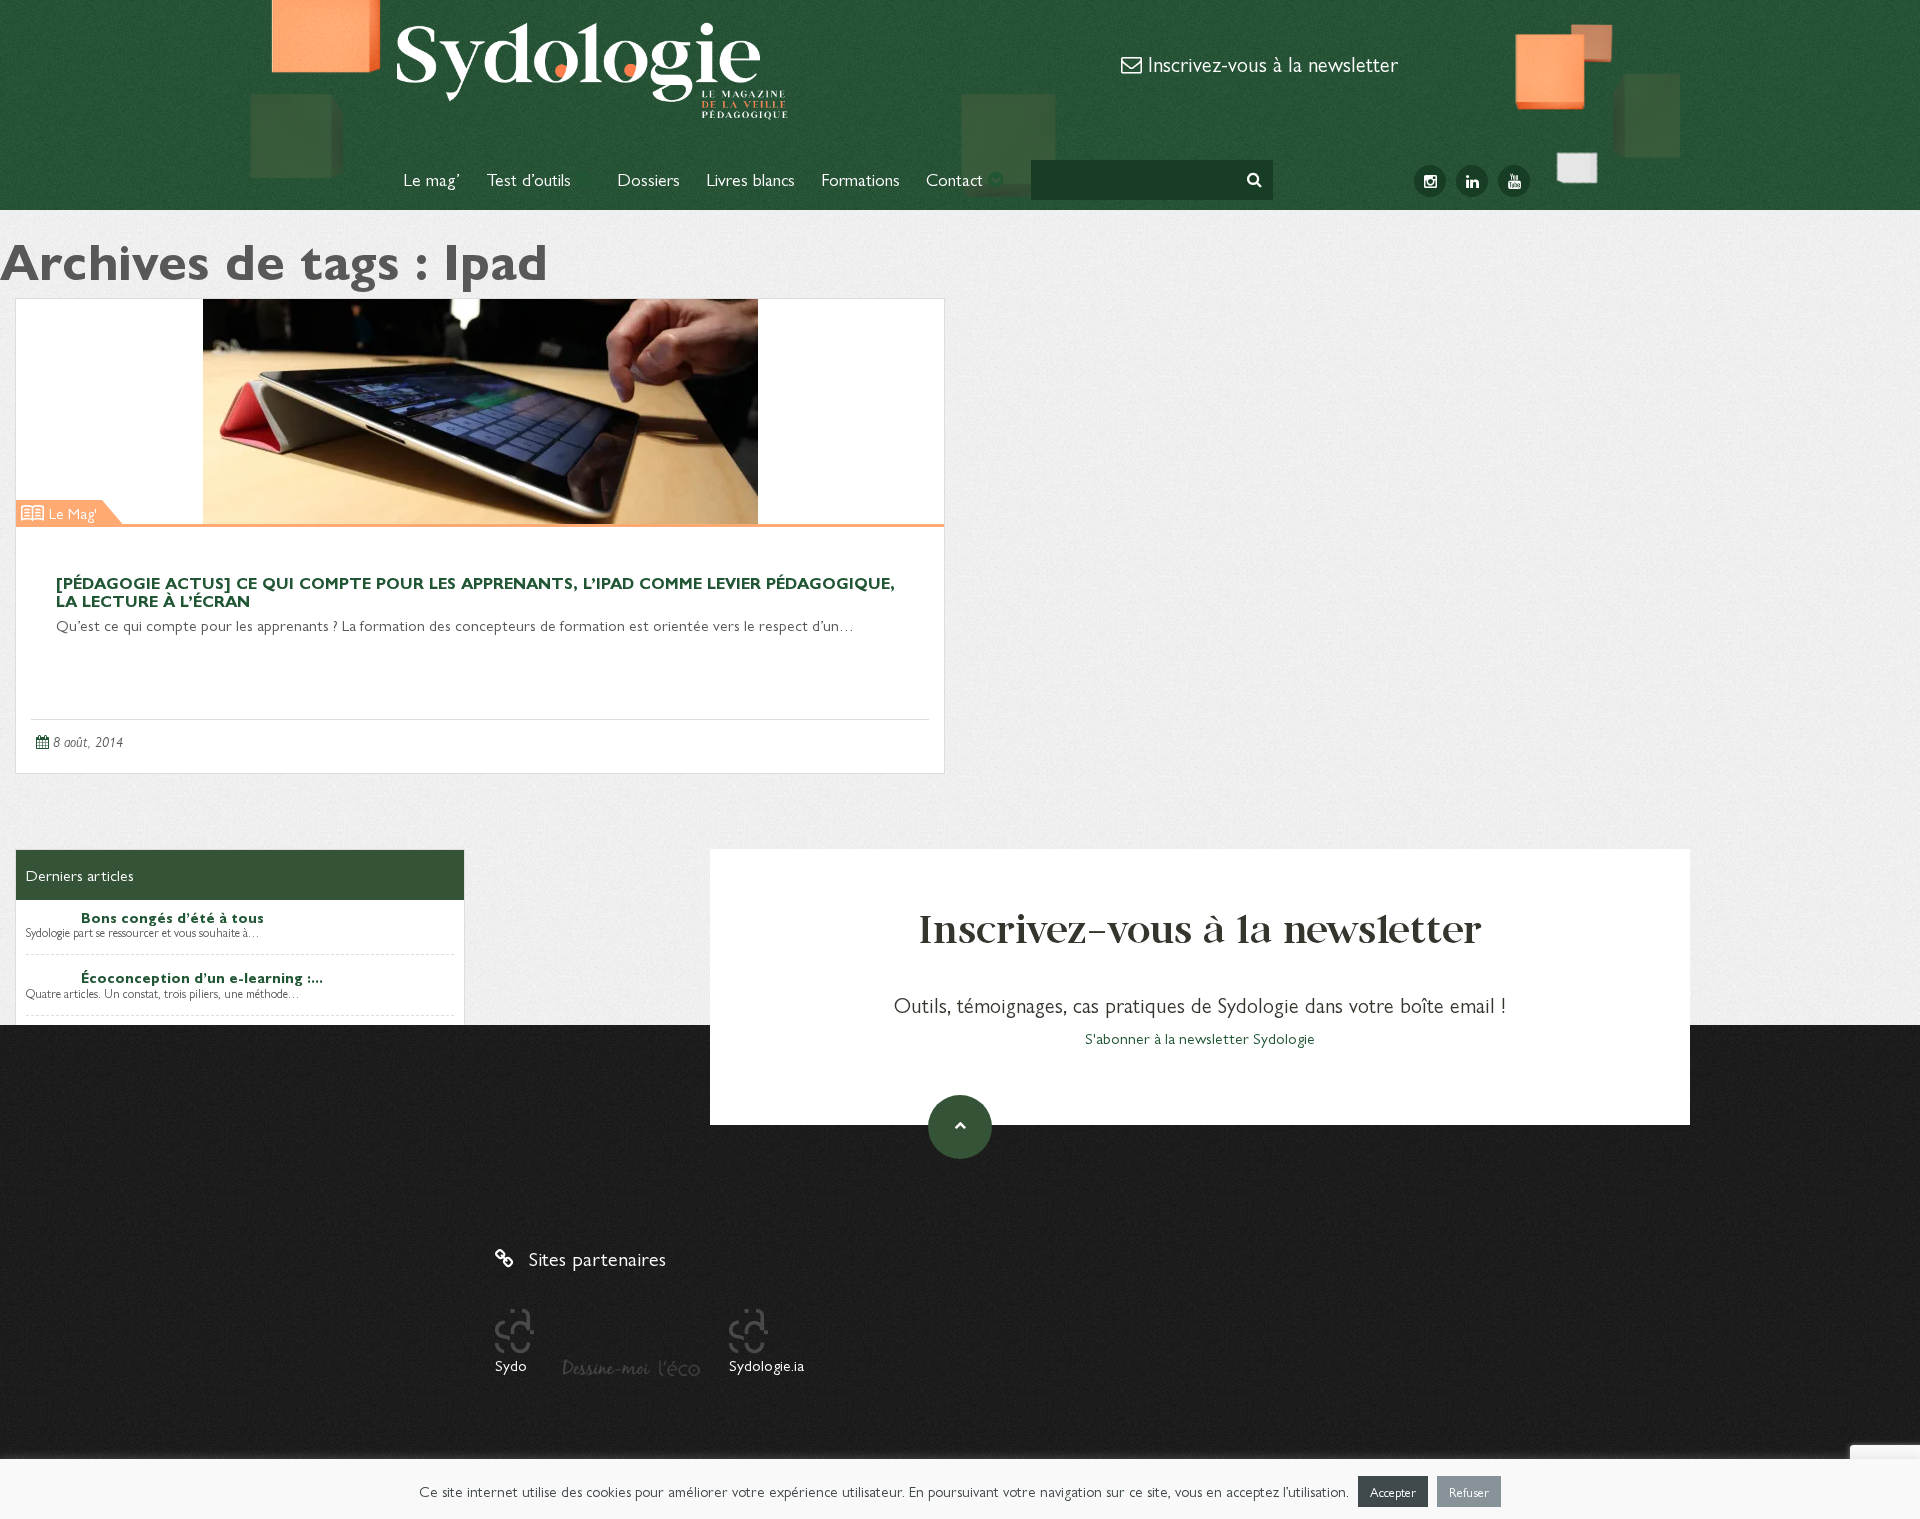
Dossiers (648, 178)
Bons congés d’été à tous (172, 917)
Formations (860, 178)
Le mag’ (431, 178)
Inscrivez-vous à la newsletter (1270, 63)
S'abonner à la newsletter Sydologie (1200, 1037)
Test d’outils (531, 178)
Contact (957, 178)
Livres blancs (750, 178)
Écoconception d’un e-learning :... (202, 977)
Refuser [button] (1469, 1491)
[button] (1254, 179)
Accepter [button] (1393, 1491)
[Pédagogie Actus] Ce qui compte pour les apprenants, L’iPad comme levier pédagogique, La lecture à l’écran (475, 591)
